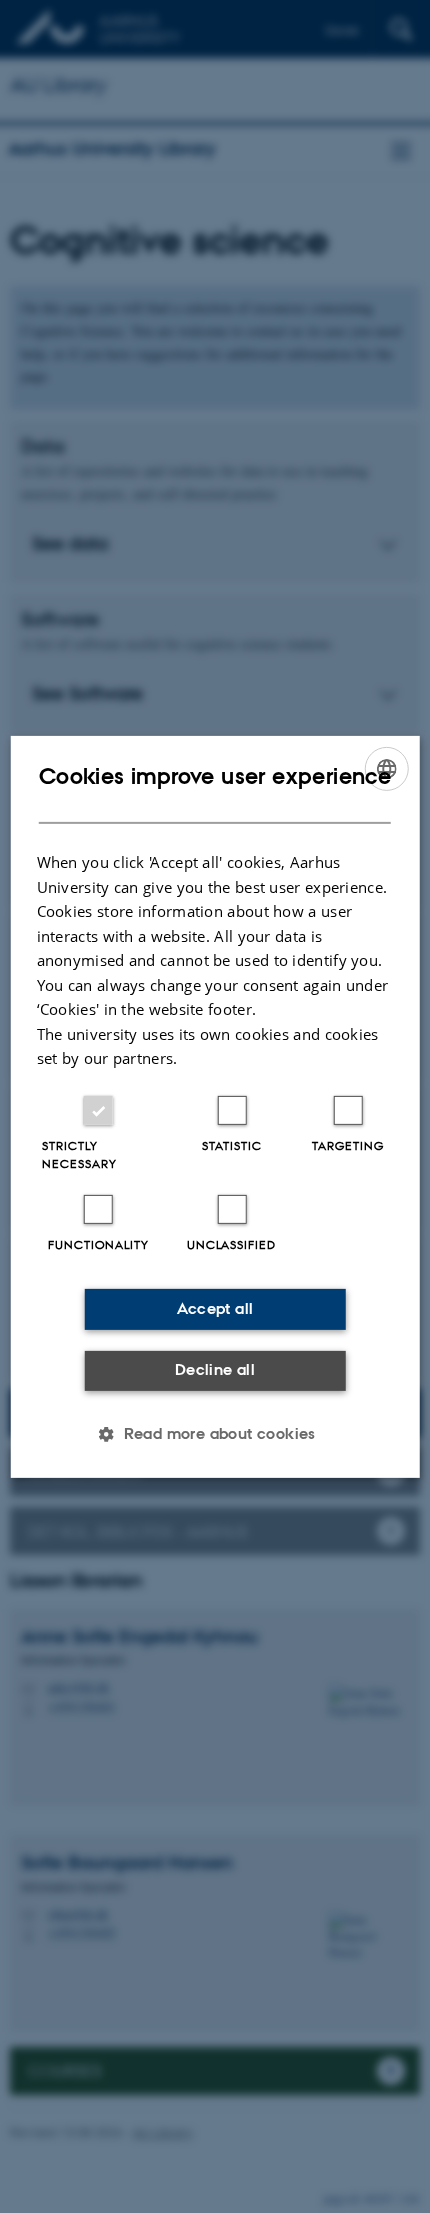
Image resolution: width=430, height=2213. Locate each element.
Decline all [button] (215, 1369)
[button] (215, 1434)
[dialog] (215, 1106)
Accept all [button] (215, 1308)
